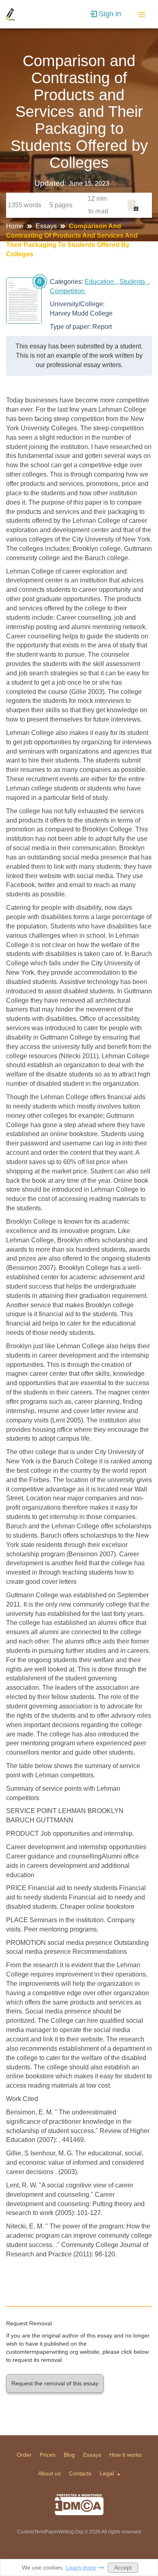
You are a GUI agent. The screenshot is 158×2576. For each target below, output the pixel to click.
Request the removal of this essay (55, 2383)
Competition (68, 291)
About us (49, 2473)
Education (101, 282)
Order (24, 2455)
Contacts (80, 2473)
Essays (47, 226)
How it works (126, 2455)
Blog (69, 2455)
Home (16, 226)
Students (134, 282)
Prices (48, 2455)
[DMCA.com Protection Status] (79, 2505)
